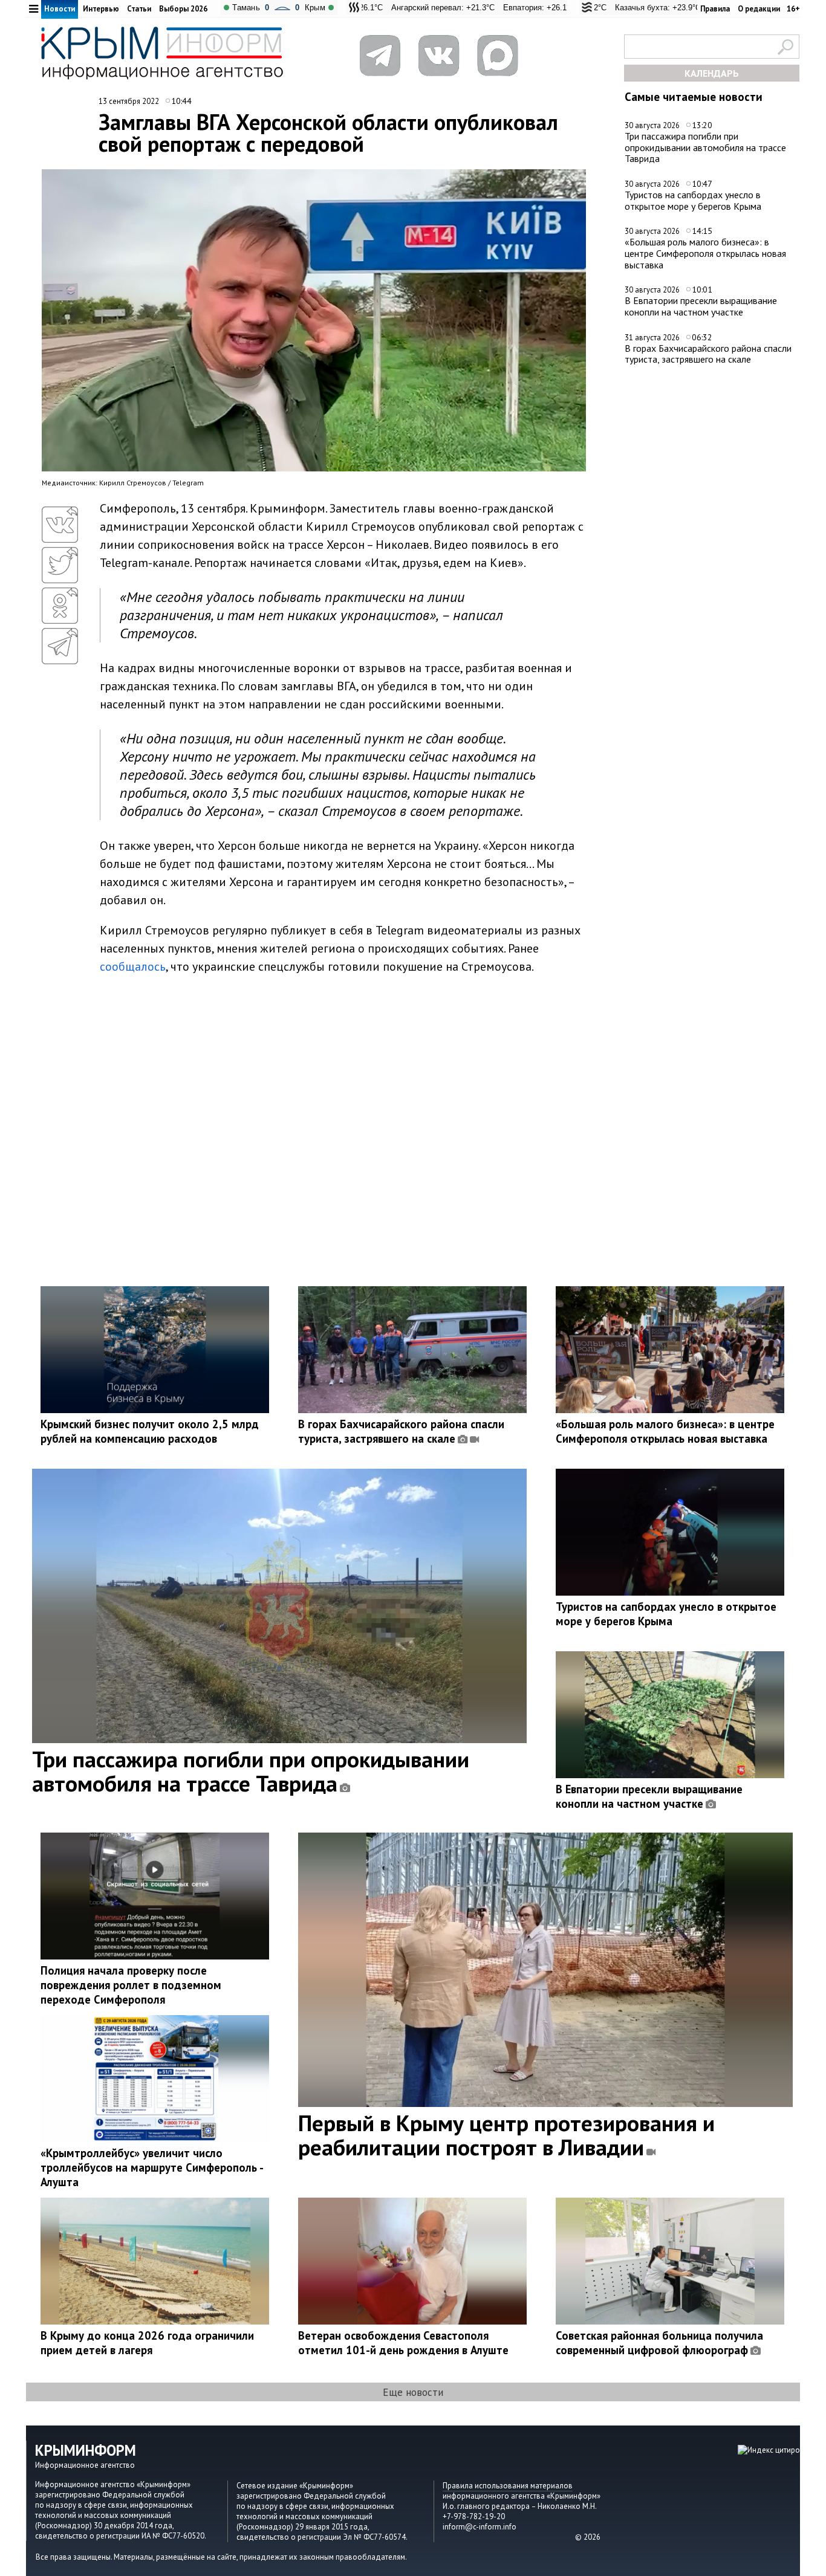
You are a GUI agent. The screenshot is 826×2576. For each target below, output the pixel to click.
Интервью (101, 9)
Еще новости (413, 2392)
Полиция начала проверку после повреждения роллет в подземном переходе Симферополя (131, 1985)
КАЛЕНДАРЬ (712, 73)
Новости (60, 9)
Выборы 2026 (183, 9)
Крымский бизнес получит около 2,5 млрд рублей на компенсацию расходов (150, 1431)
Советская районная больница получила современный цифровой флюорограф (659, 2343)
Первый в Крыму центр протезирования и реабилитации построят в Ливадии (506, 2135)
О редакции (759, 9)
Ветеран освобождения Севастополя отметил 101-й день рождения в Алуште (403, 2343)
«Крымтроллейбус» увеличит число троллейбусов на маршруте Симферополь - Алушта (152, 2167)
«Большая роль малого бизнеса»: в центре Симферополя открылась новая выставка (705, 253)
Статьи (139, 9)
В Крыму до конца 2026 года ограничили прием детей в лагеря (147, 2343)
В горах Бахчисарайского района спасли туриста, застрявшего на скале (708, 354)
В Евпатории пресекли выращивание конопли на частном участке (701, 306)
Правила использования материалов (508, 2486)
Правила (715, 9)
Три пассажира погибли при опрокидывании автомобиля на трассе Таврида (705, 147)
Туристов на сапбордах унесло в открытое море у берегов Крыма (693, 200)
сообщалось (133, 966)
